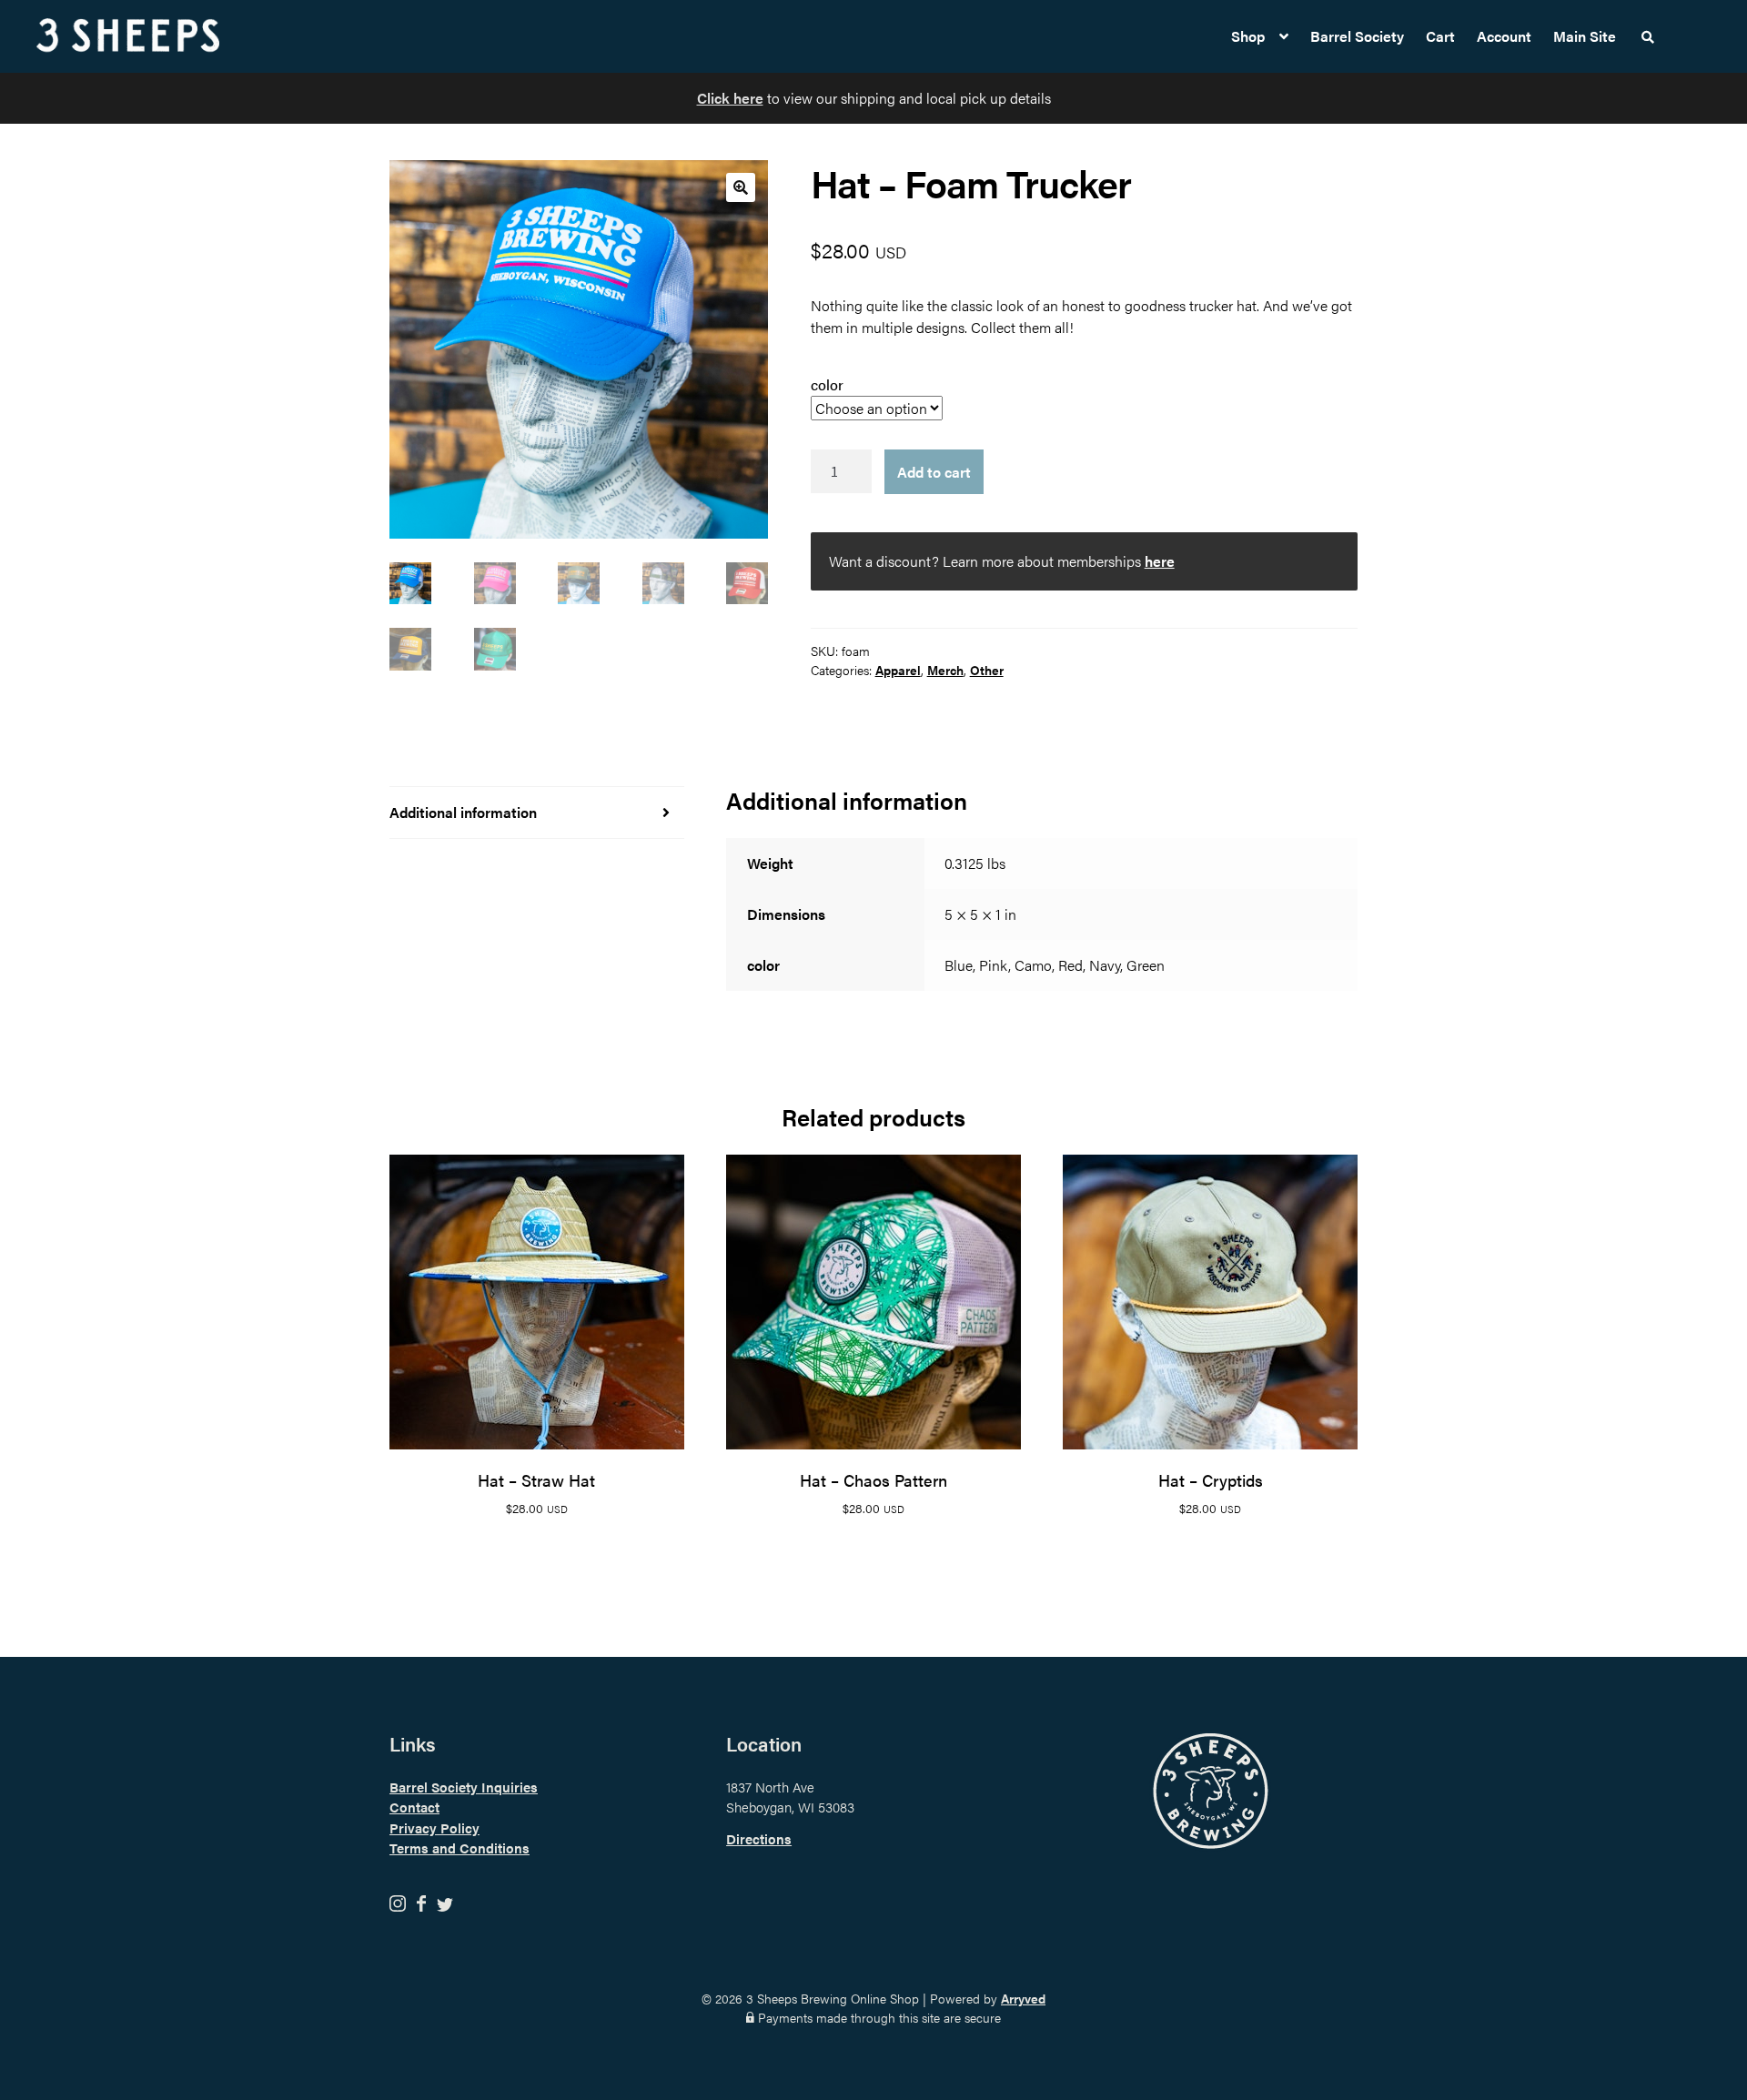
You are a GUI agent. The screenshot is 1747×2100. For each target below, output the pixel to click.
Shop (1248, 36)
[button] (741, 187)
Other (987, 670)
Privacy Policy (434, 1827)
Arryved (1023, 1998)
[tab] (537, 813)
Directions (759, 1838)
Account (1504, 36)
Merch (945, 670)
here (1160, 561)
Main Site (1585, 36)
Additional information (463, 812)
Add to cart (934, 472)
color (827, 384)
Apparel (898, 670)
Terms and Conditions (459, 1848)
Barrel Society (1357, 36)
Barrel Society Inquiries (464, 1787)
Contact (414, 1807)
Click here (730, 98)
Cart (1440, 36)
